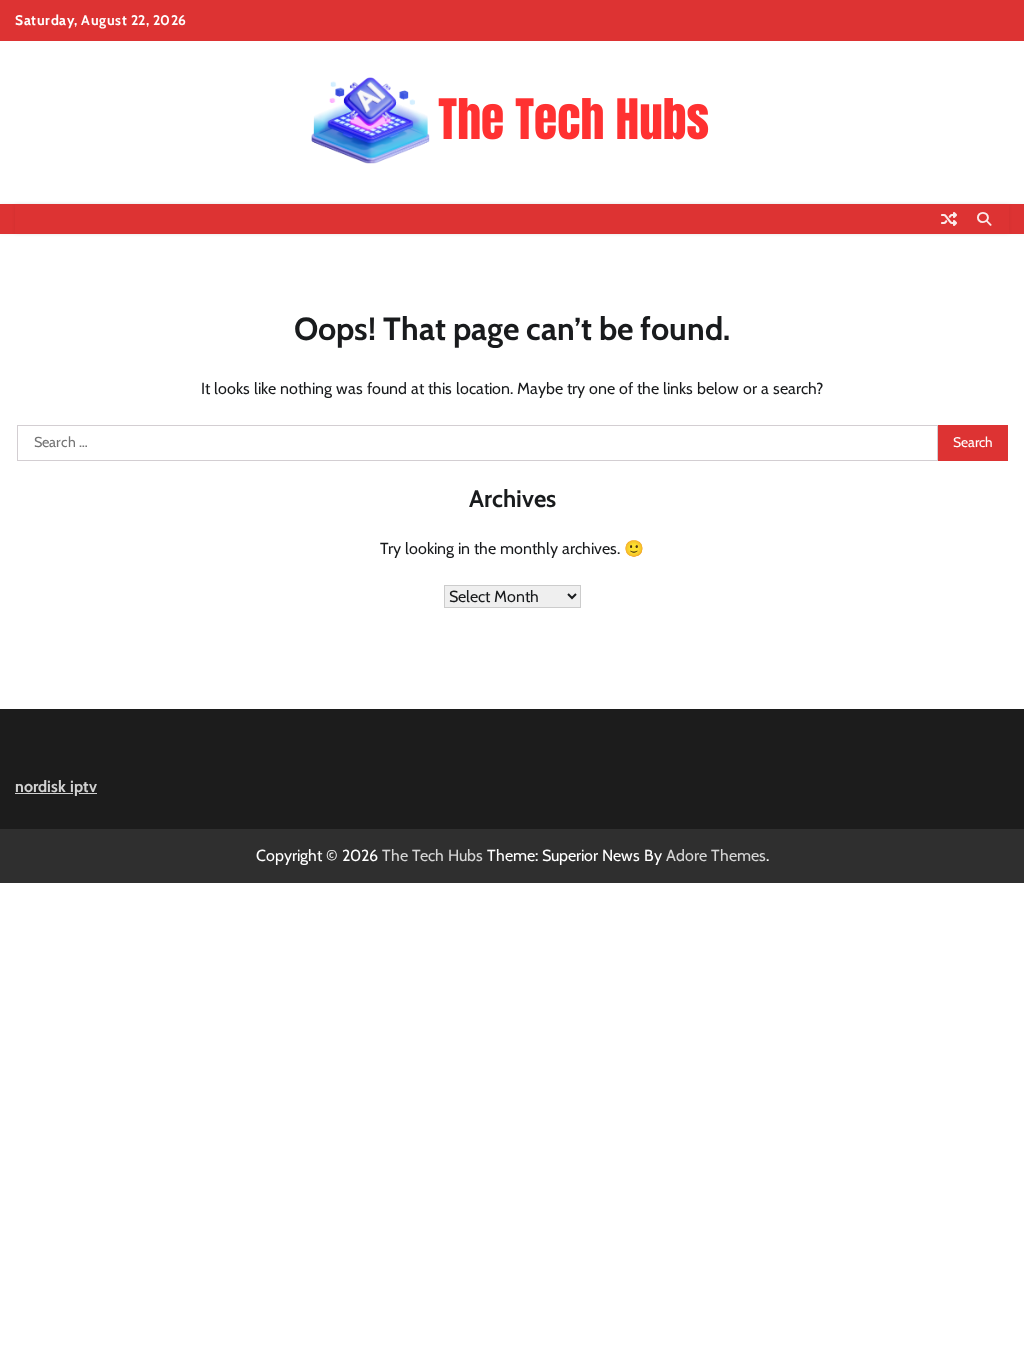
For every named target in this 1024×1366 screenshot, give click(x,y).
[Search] (984, 219)
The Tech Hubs (432, 855)
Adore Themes (716, 855)
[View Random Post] (949, 219)
